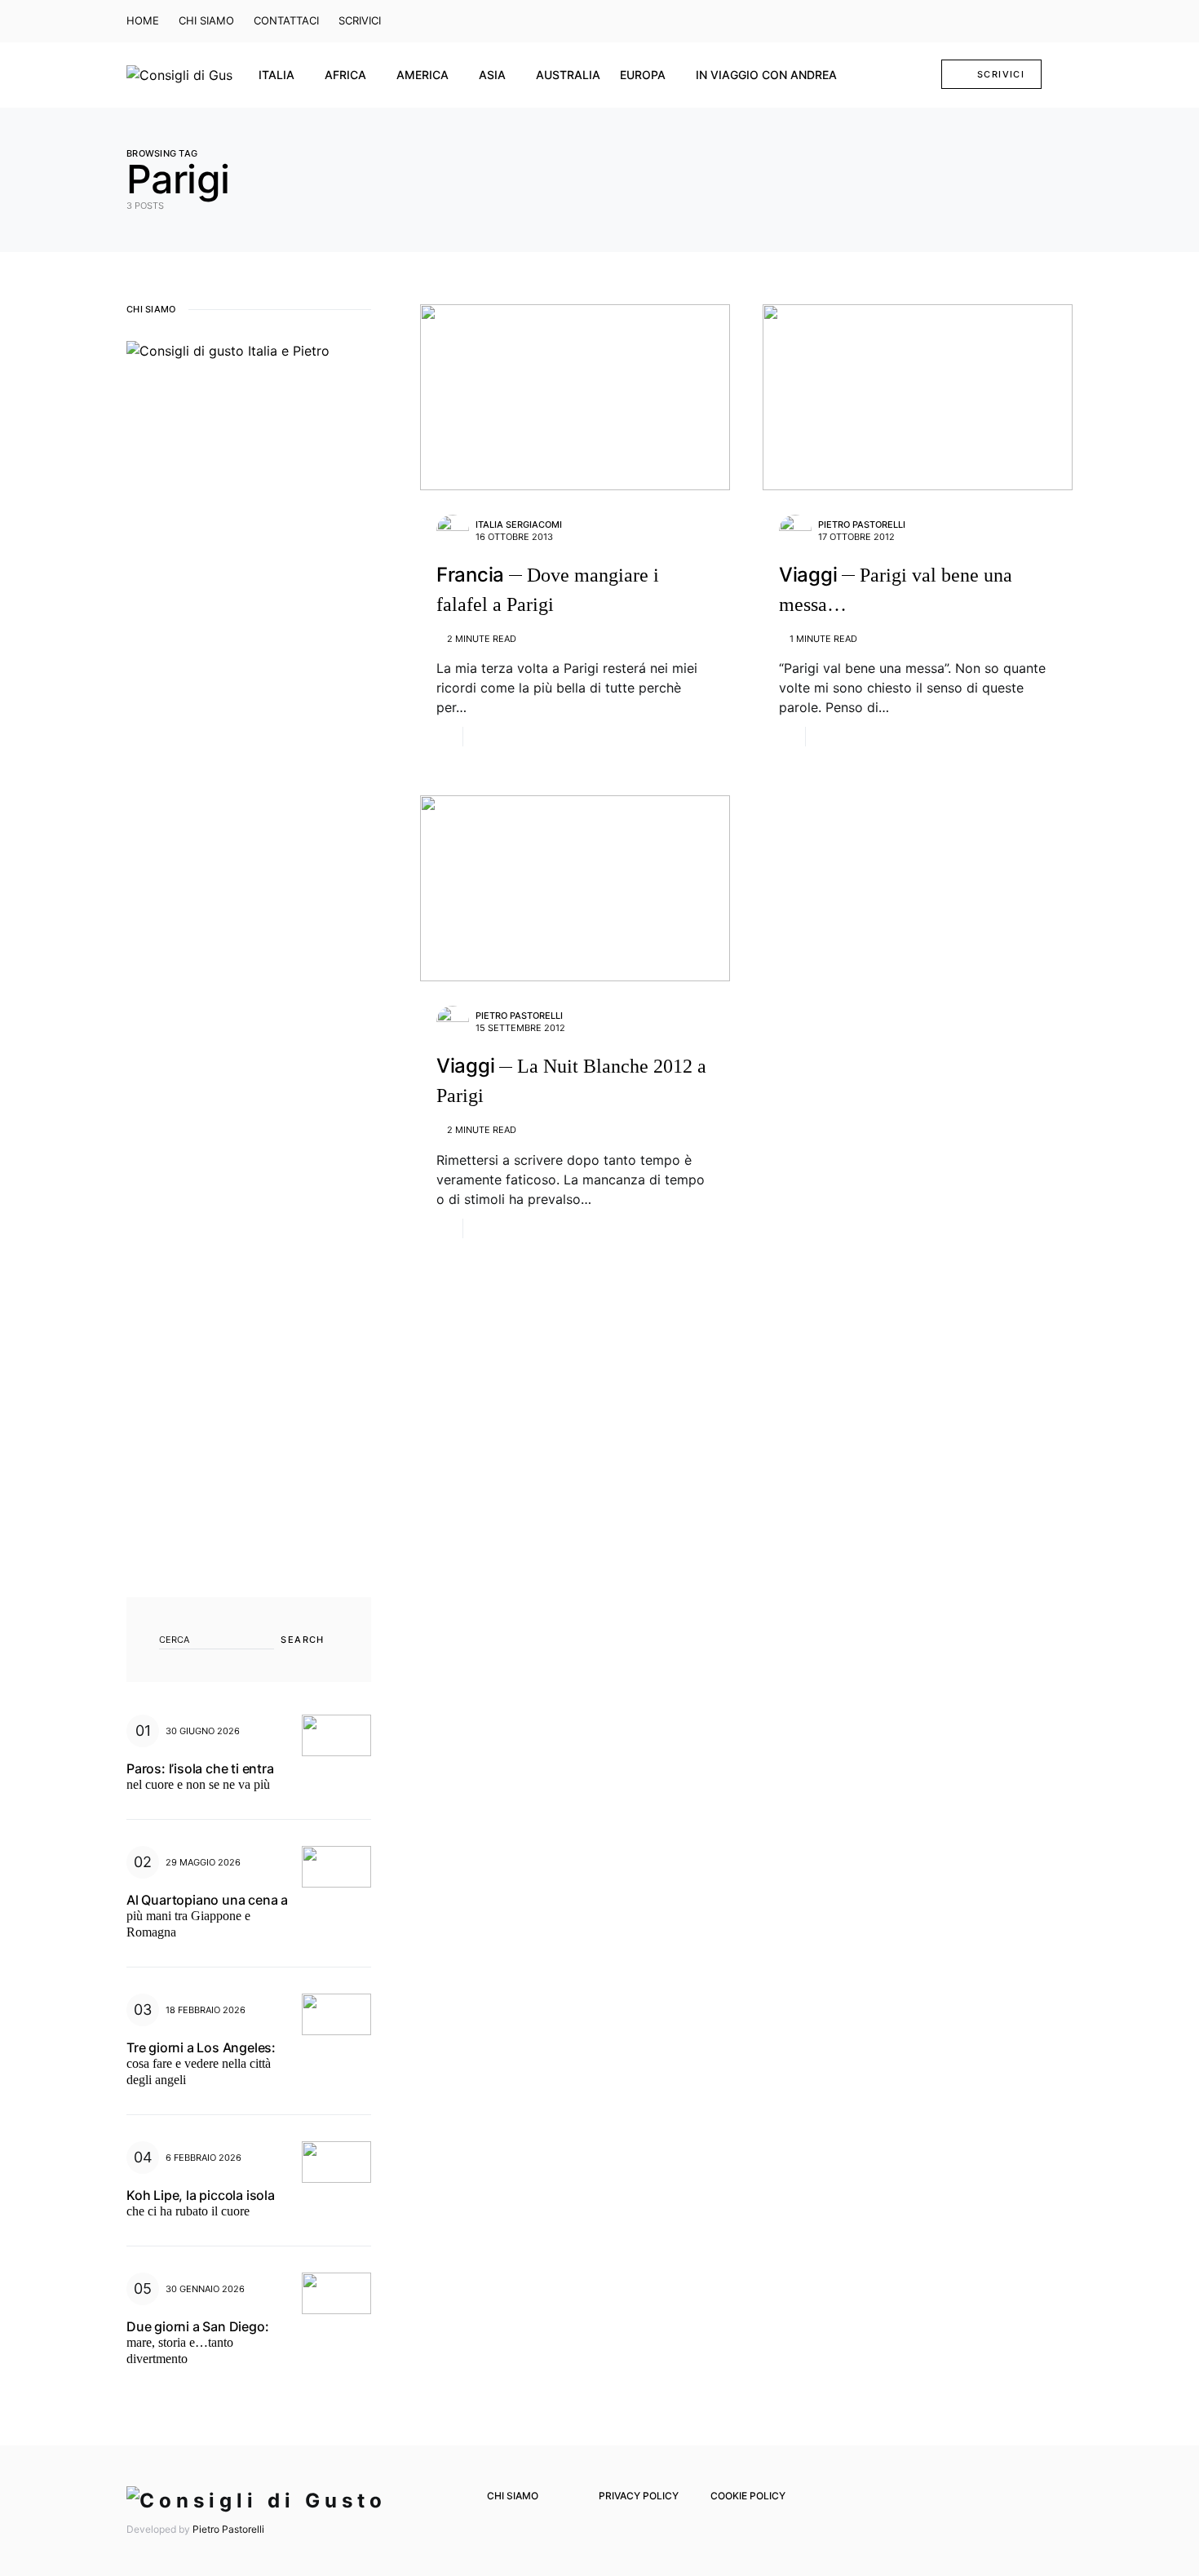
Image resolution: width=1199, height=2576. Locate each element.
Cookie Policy (748, 2496)
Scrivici (1001, 74)
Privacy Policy (639, 2496)
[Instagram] (1015, 21)
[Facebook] (992, 21)
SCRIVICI (360, 20)
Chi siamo (513, 2496)
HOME (143, 20)
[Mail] (1040, 21)
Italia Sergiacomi (519, 524)
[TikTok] (1064, 21)
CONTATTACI (286, 20)
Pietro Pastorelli (862, 524)
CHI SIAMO (206, 20)
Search (302, 1640)
